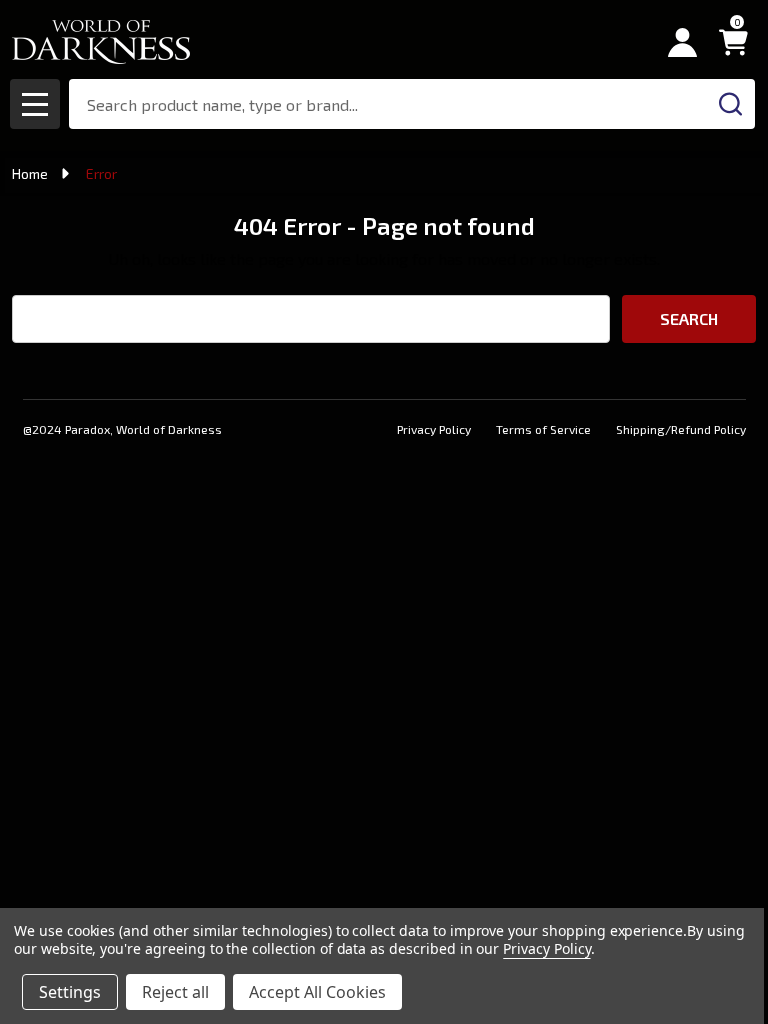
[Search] (730, 104)
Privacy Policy (434, 429)
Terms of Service (543, 429)
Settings (70, 992)
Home (30, 173)
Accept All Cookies (317, 992)
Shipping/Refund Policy (681, 429)
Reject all (175, 992)
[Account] (682, 42)
